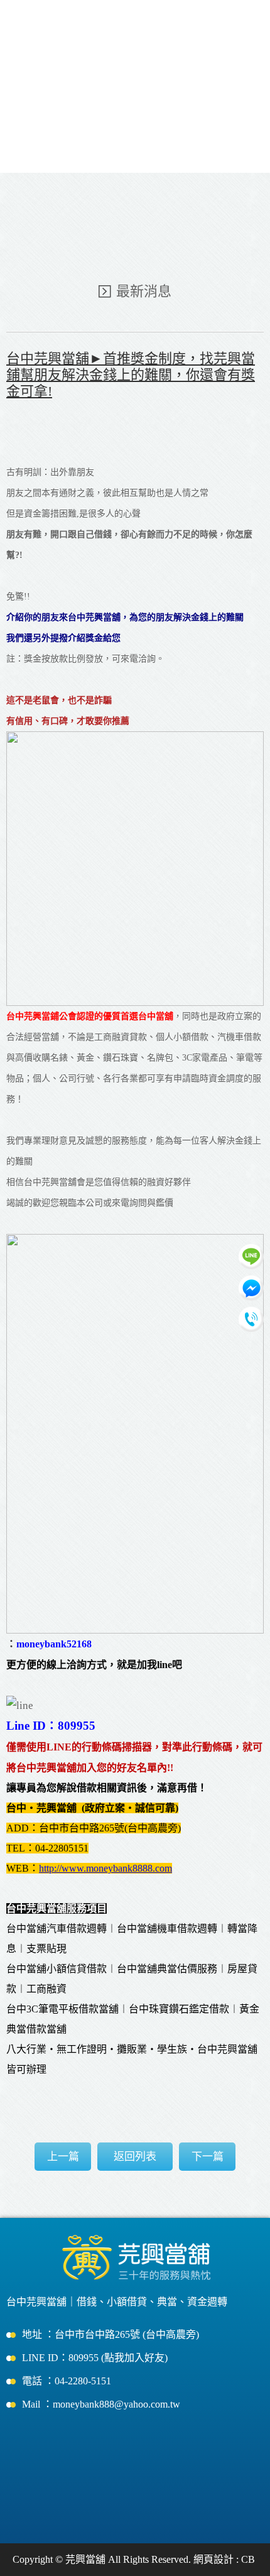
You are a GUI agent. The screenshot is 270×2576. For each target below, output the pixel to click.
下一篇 (208, 2157)
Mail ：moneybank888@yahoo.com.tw (101, 2404)
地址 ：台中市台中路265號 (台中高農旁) (111, 2334)
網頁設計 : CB (224, 2559)
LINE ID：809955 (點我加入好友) (95, 2358)
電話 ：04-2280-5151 (67, 2381)
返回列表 (135, 2157)
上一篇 (63, 2157)
